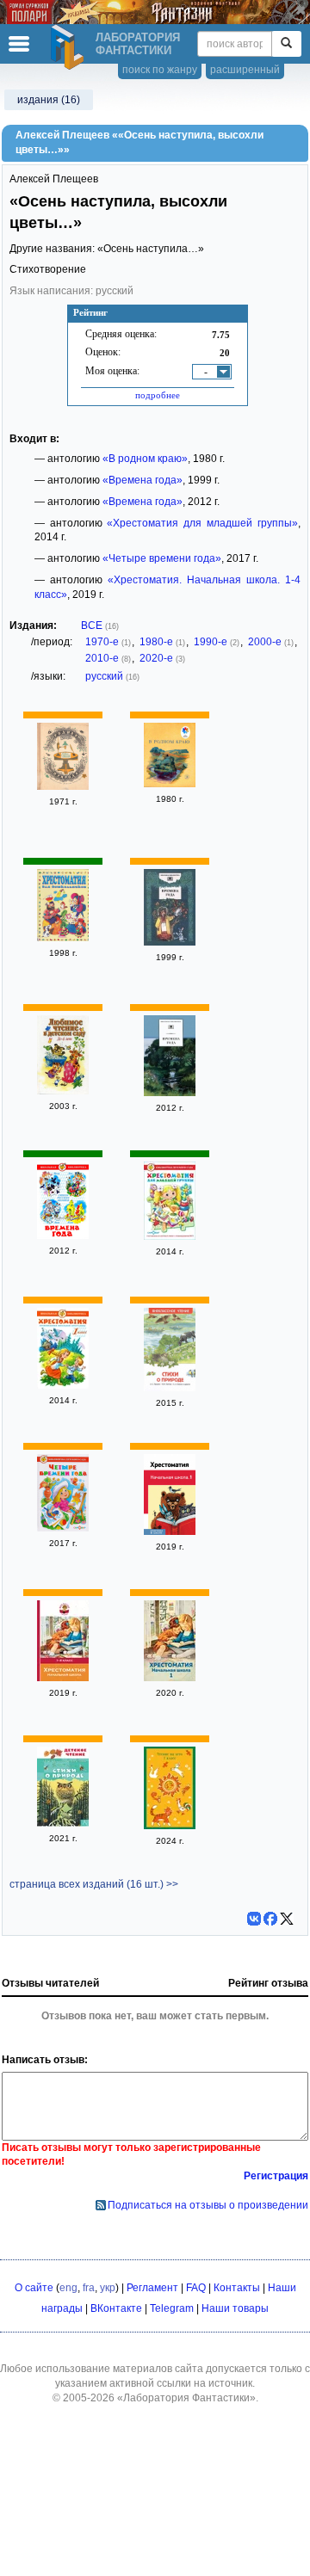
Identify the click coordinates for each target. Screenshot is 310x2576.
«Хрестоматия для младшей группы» (202, 523)
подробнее (158, 395)
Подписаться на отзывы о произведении (208, 2205)
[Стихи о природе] (170, 1388)
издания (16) (49, 100)
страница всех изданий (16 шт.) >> (94, 1884)
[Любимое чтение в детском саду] (63, 1091)
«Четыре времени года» (162, 558)
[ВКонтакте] (254, 1919)
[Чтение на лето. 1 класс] (170, 1826)
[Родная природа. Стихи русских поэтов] (63, 786)
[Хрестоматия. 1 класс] (63, 1385)
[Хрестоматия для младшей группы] (170, 1236)
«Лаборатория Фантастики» (186, 2398)
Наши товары (235, 2308)
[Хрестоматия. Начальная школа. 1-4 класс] (63, 1678)
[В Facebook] (270, 1919)
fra (89, 2288)
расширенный (245, 70)
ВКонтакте (116, 2308)
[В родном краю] (170, 784)
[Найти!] (286, 44)
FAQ (196, 2288)
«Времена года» (143, 480)
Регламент (152, 2288)
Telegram (172, 2308)
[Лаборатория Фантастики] (70, 47)
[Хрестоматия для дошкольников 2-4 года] (63, 938)
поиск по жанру (160, 70)
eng (68, 2288)
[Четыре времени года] (63, 1528)
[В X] (287, 1919)
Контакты (237, 2288)
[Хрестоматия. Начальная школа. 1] (170, 1531)
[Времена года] (170, 942)
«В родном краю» (145, 459)
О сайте (34, 2288)
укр (108, 2288)
